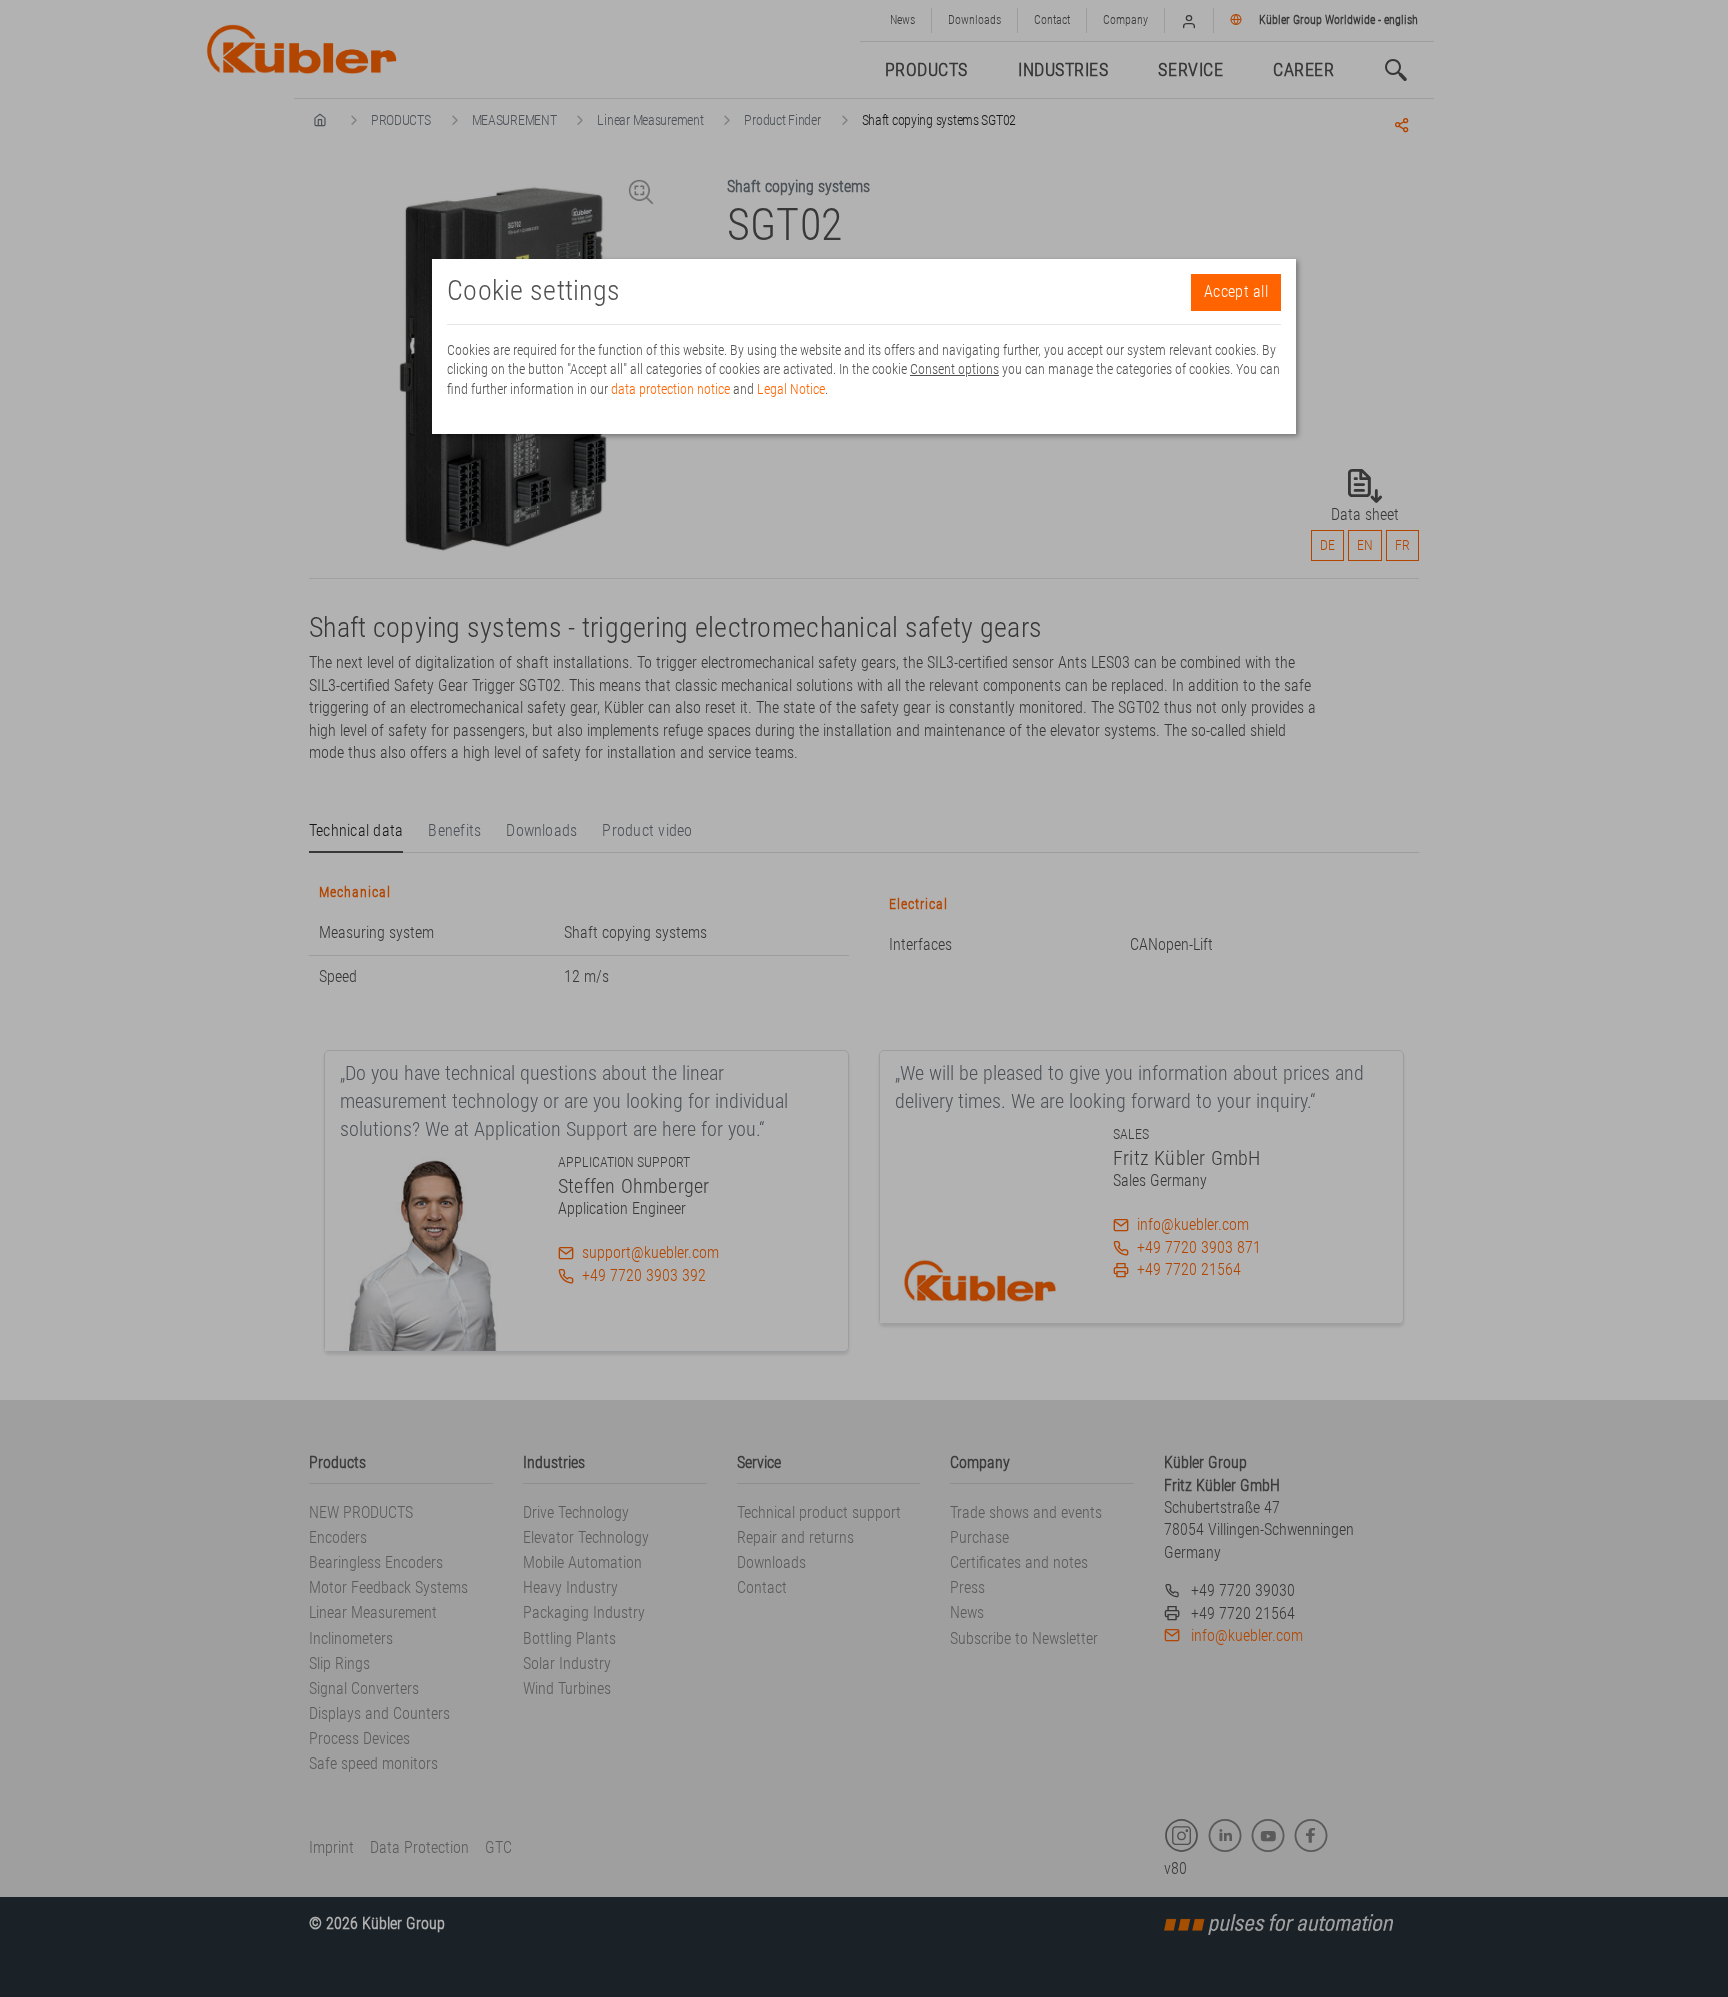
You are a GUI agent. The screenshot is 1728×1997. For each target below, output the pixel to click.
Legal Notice (791, 389)
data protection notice (670, 389)
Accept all (1236, 291)
